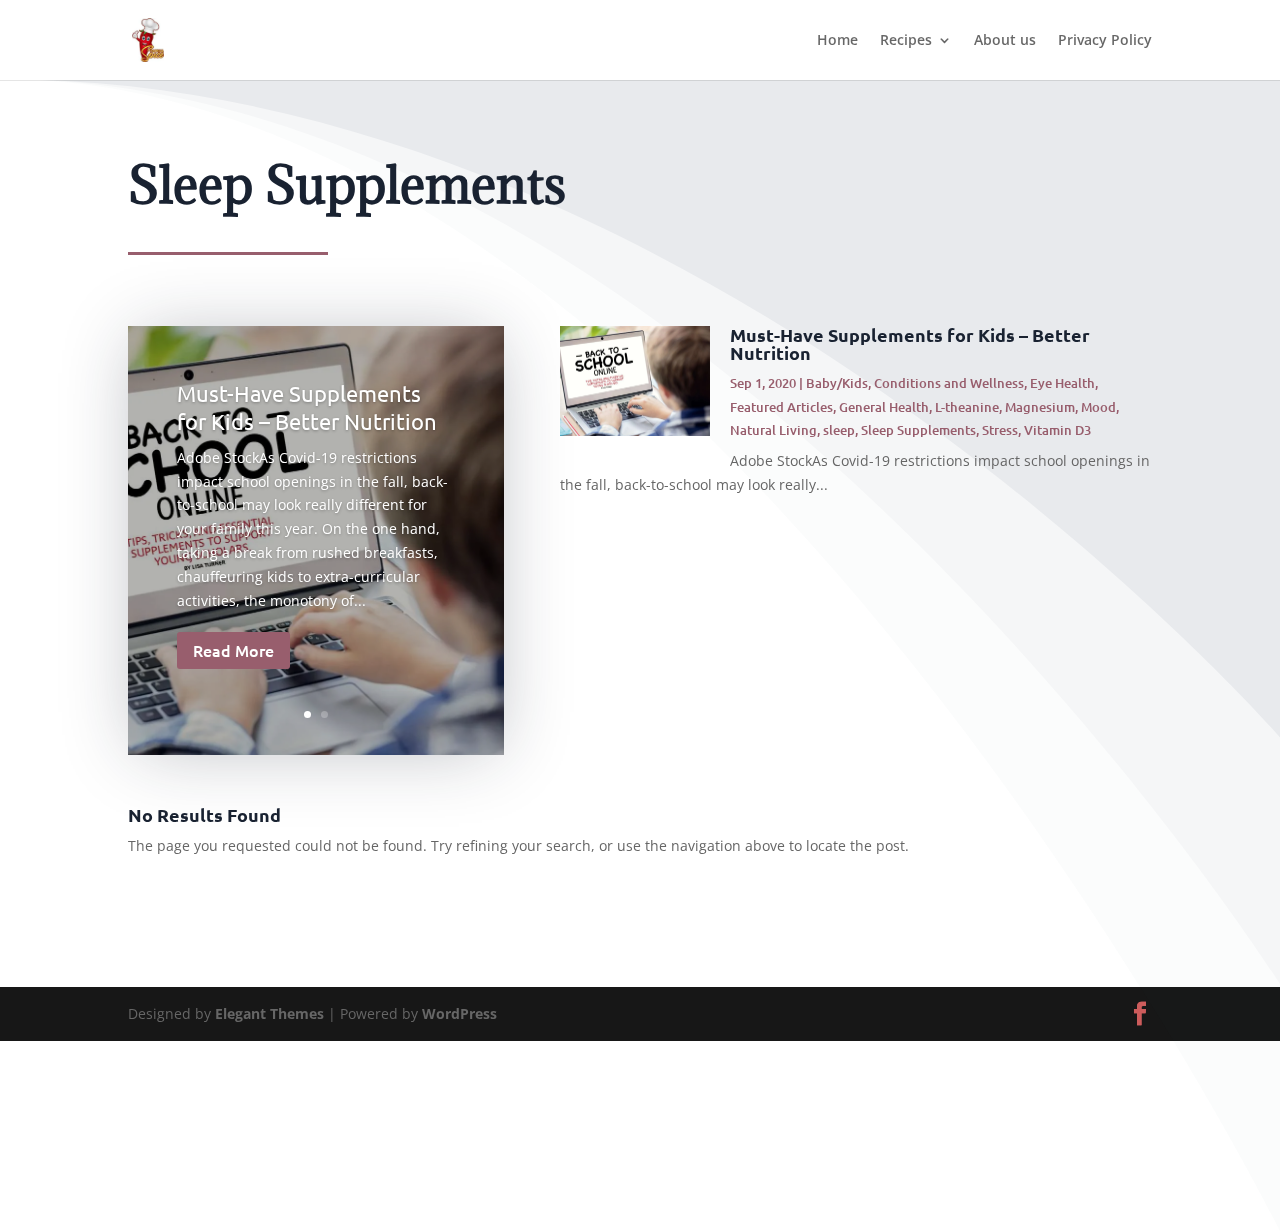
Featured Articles (781, 407)
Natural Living (773, 430)
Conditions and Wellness (949, 383)
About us (1005, 41)
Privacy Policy (1105, 41)
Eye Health (1062, 383)
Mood (1098, 407)
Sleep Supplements (918, 430)
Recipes (906, 41)
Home (837, 41)
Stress (1000, 430)
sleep (839, 430)
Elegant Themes (269, 1013)
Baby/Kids (837, 383)
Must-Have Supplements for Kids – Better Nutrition (910, 343)
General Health (884, 407)
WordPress (459, 1013)
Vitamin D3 (1057, 430)
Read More (233, 650)
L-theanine (967, 407)
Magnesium (1040, 407)
